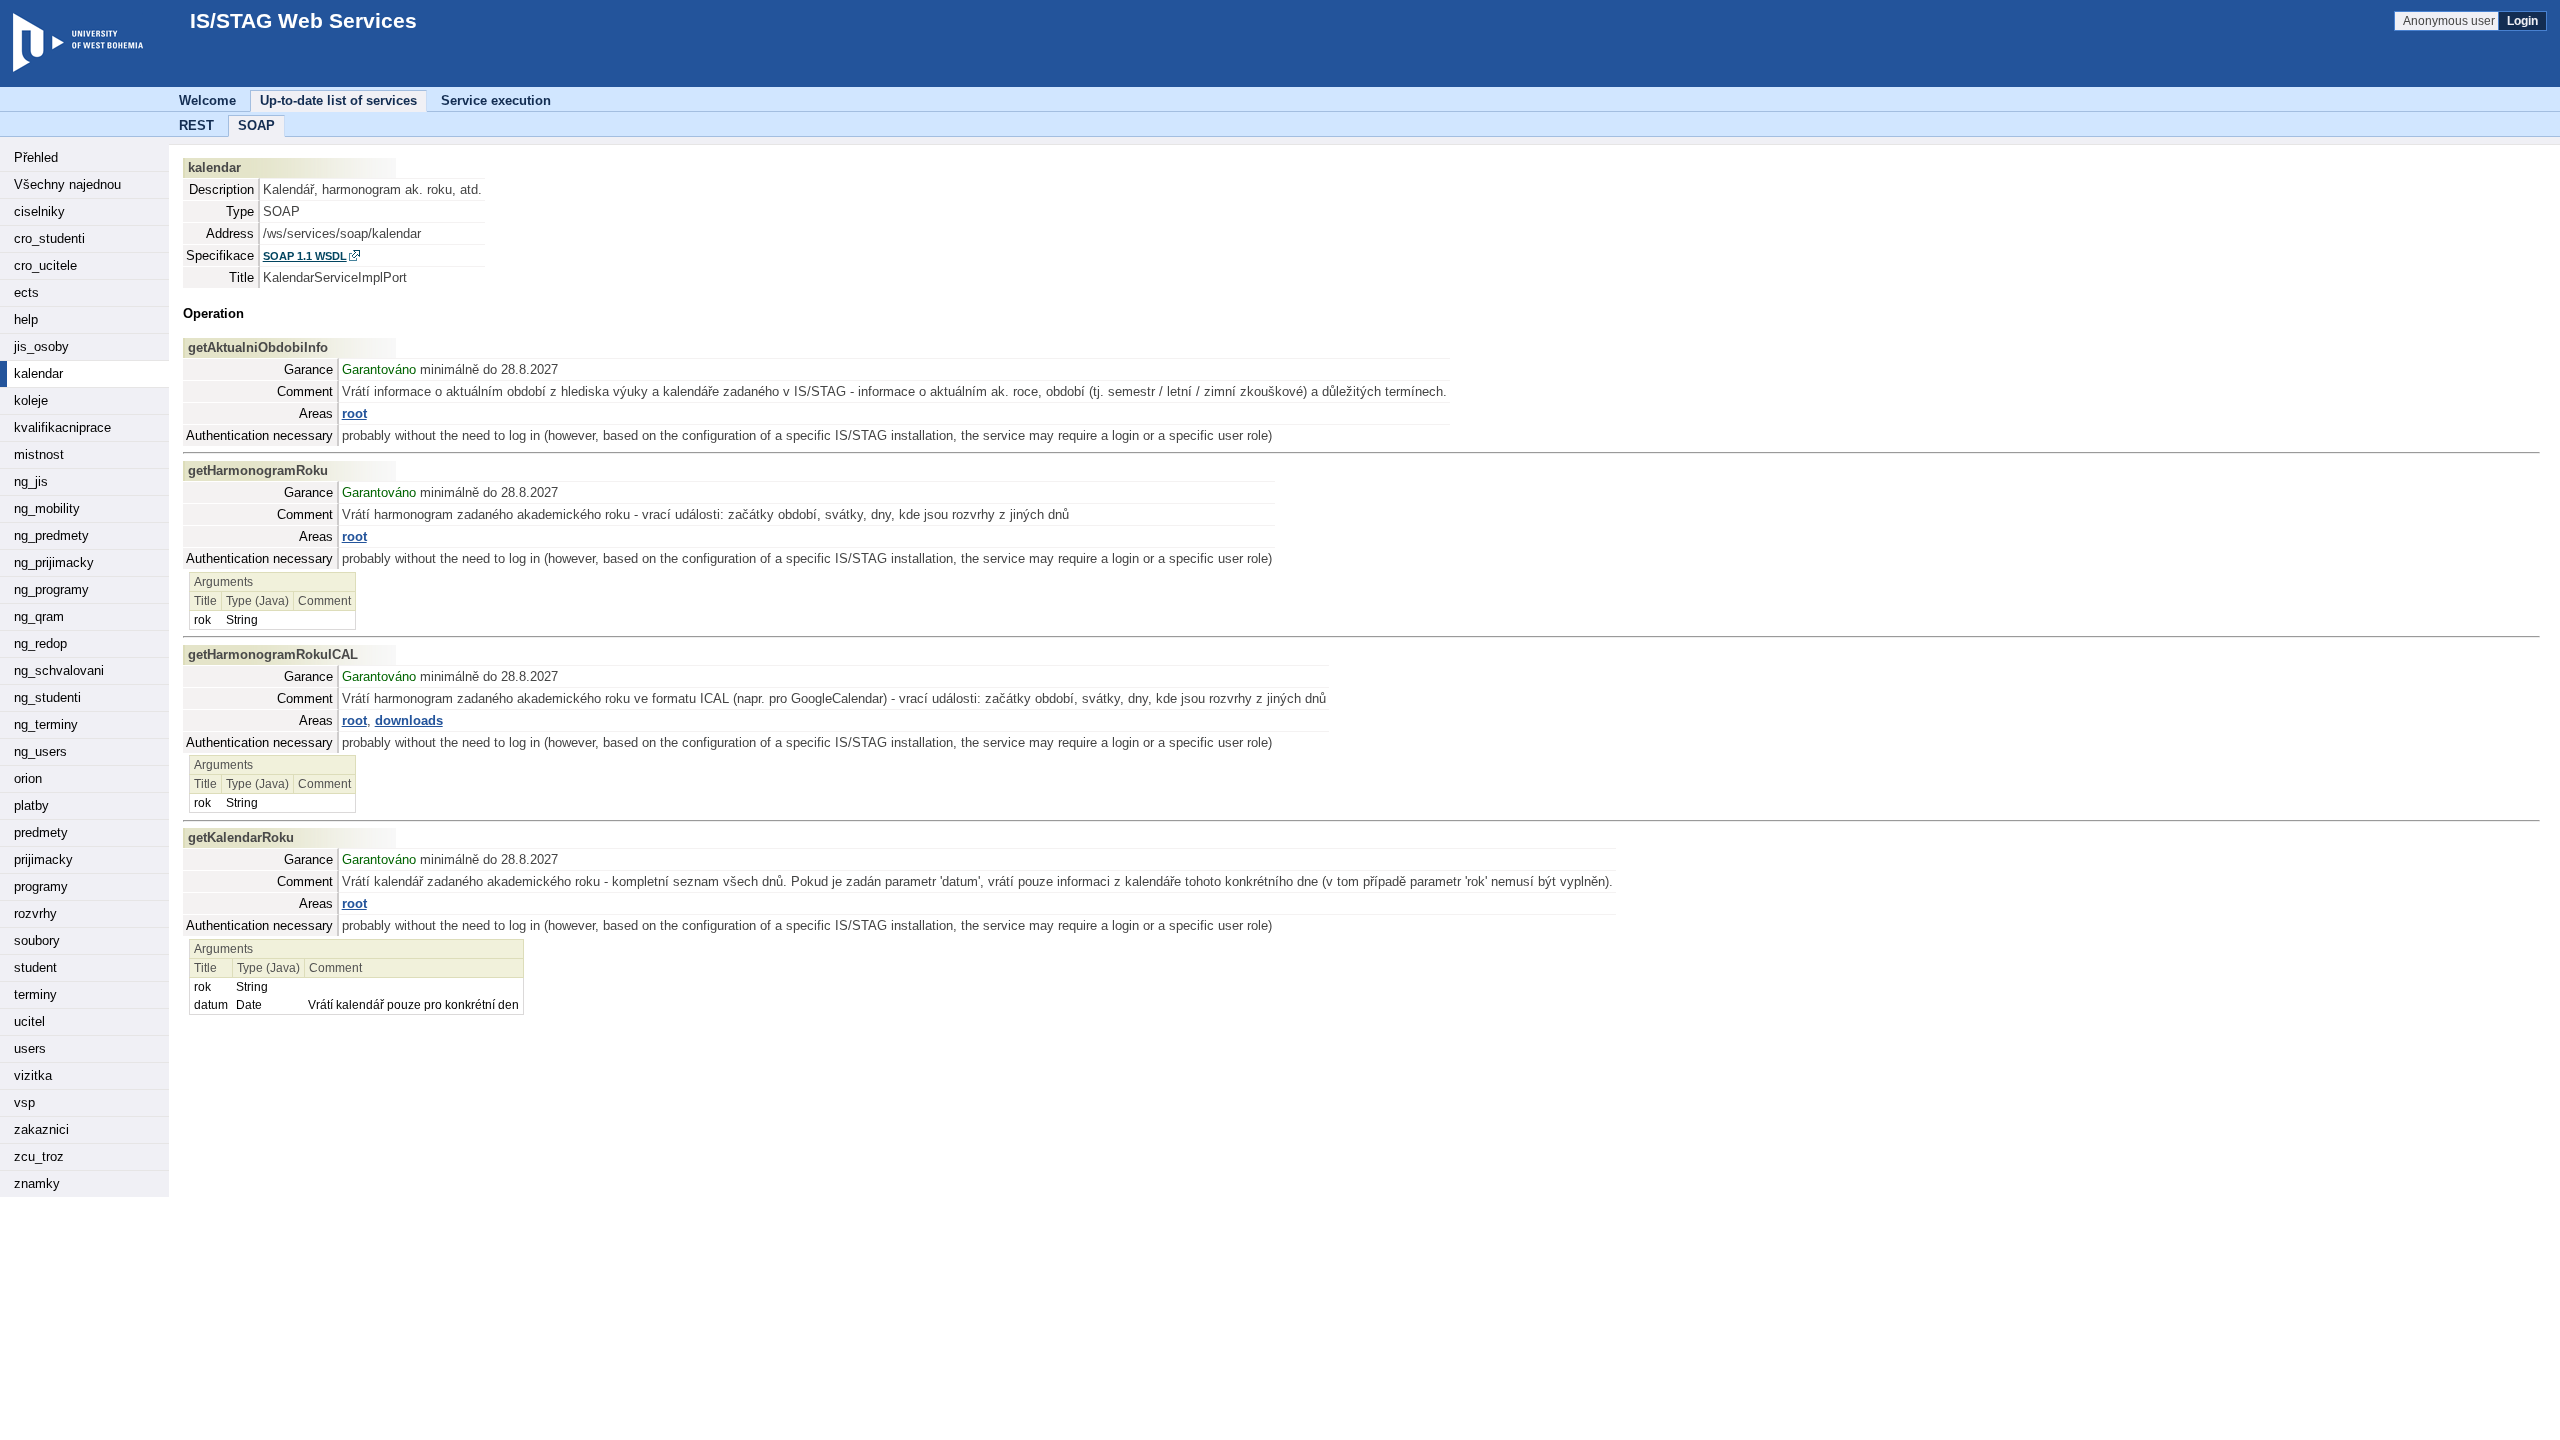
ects (26, 292)
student (35, 967)
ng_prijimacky (54, 562)
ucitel (29, 1021)
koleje (31, 400)
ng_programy (51, 589)
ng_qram (39, 616)
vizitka (33, 1075)
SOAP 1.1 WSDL (305, 256)
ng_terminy (46, 724)
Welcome (207, 100)
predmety (41, 832)
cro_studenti (49, 238)
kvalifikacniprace (62, 427)
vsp (24, 1102)
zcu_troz (39, 1156)
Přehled (36, 157)
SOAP (256, 125)
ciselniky (39, 211)
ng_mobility (47, 508)
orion (28, 778)
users (30, 1048)
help (26, 319)
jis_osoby (41, 346)
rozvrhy (35, 913)
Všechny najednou (67, 184)
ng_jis (31, 481)
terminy (35, 994)
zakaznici (41, 1129)
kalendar (38, 373)
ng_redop (40, 643)
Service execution (496, 100)
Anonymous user (2450, 21)
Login (2522, 21)
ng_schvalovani (59, 670)
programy (41, 886)
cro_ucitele (45, 265)
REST (196, 125)
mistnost (39, 454)
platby (31, 805)
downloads (409, 720)
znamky (37, 1183)
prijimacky (43, 859)
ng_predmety (51, 535)
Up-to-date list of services (338, 100)
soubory (37, 940)
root (354, 413)
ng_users (40, 751)
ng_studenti (47, 697)
